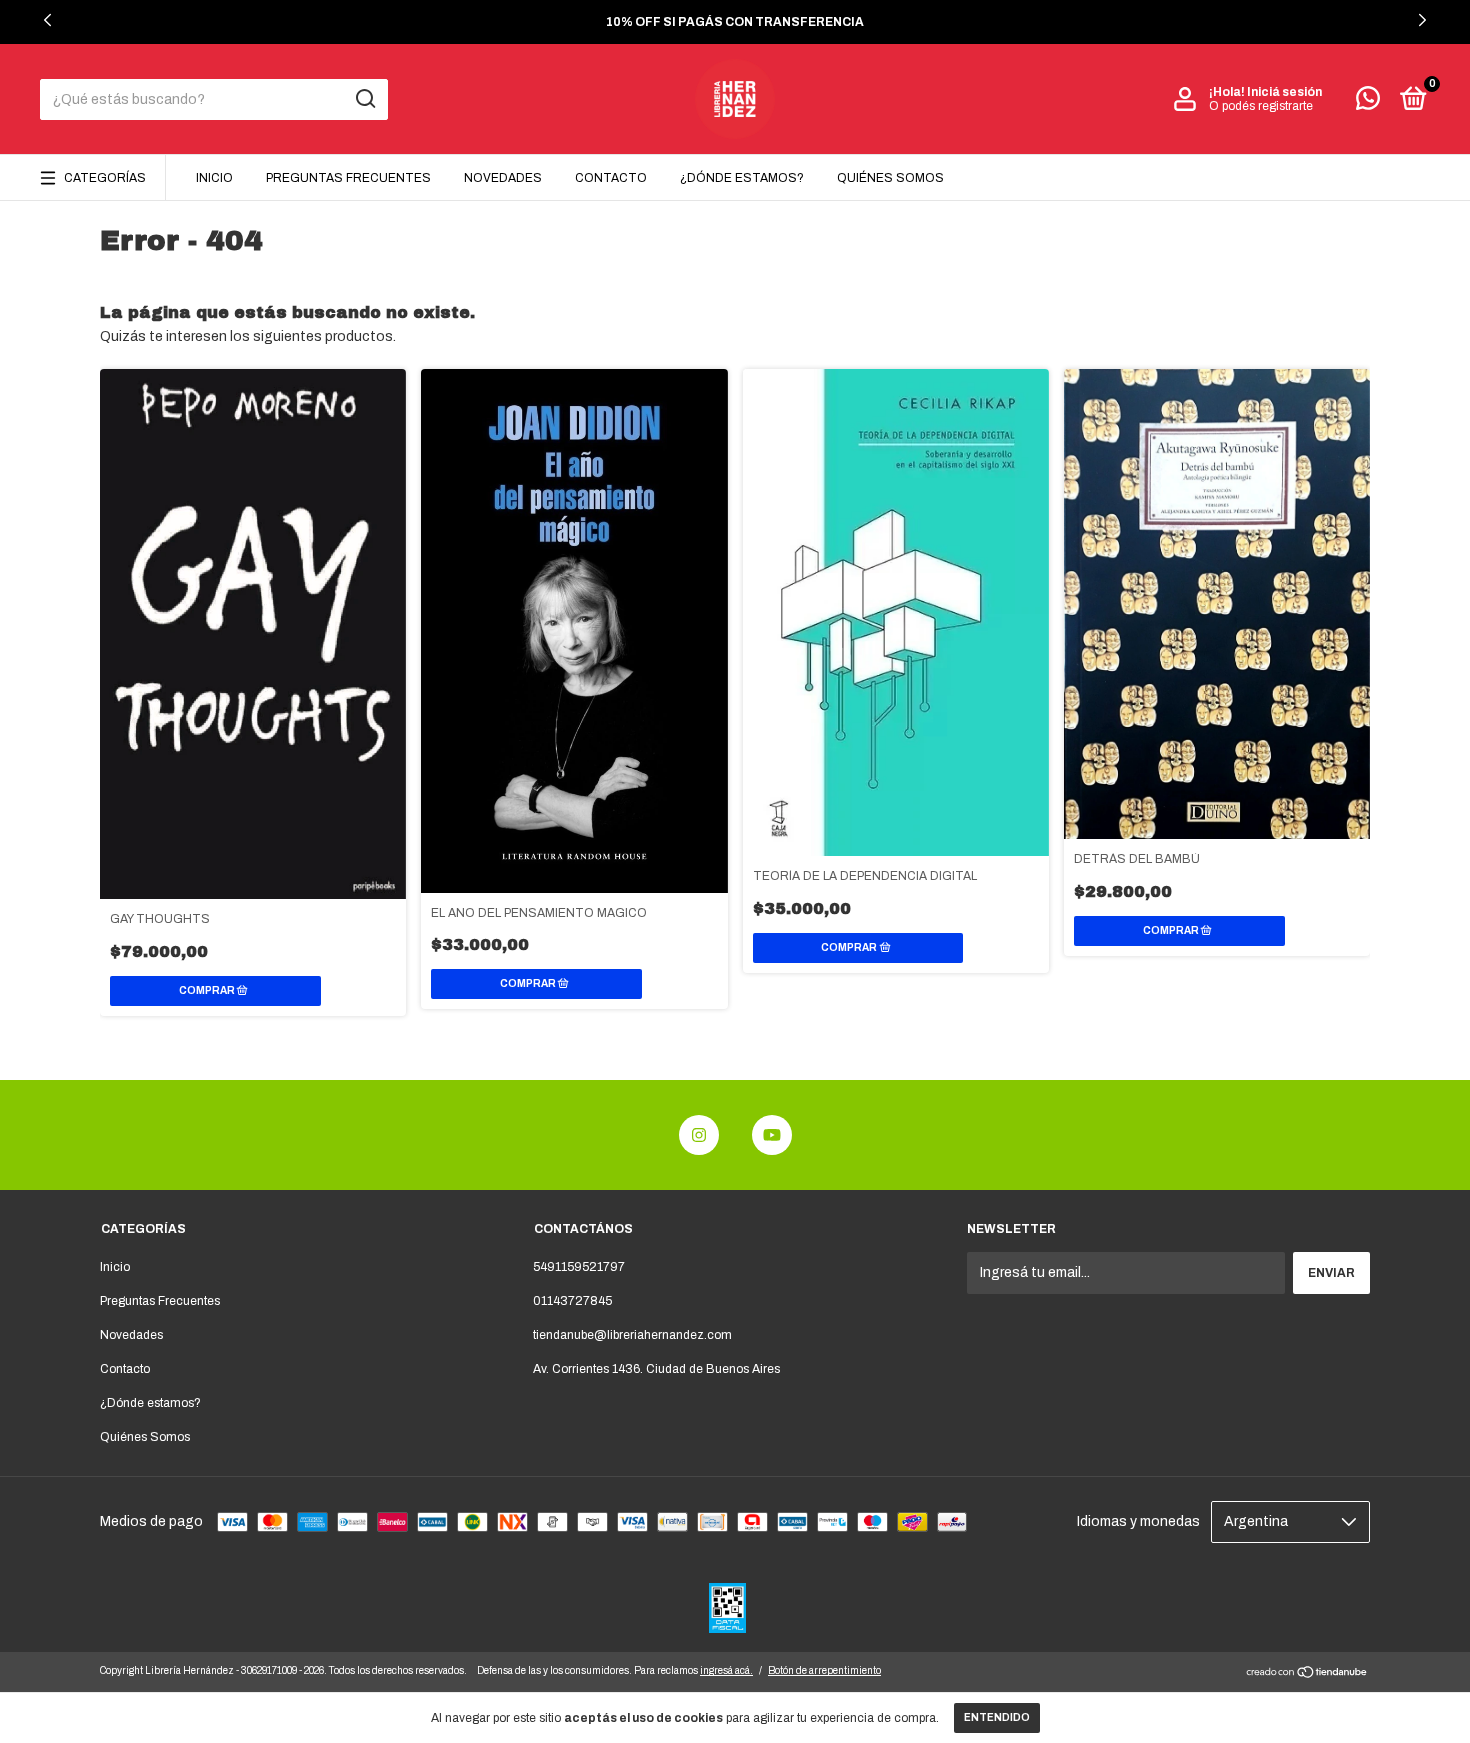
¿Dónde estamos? (742, 178)
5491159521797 (579, 1267)
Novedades (503, 178)
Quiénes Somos (890, 178)
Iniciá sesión (1284, 92)
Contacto (611, 178)
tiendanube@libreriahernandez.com (632, 1335)
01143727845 (572, 1301)
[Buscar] (364, 99)
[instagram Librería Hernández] (699, 1135)
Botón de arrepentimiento (824, 1670)
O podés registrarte (1261, 106)
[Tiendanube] (1307, 1674)
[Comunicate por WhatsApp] (1368, 103)
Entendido (997, 1717)
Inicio (214, 178)
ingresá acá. (726, 1670)
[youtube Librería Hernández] (772, 1135)
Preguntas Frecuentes (348, 178)
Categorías (105, 178)
